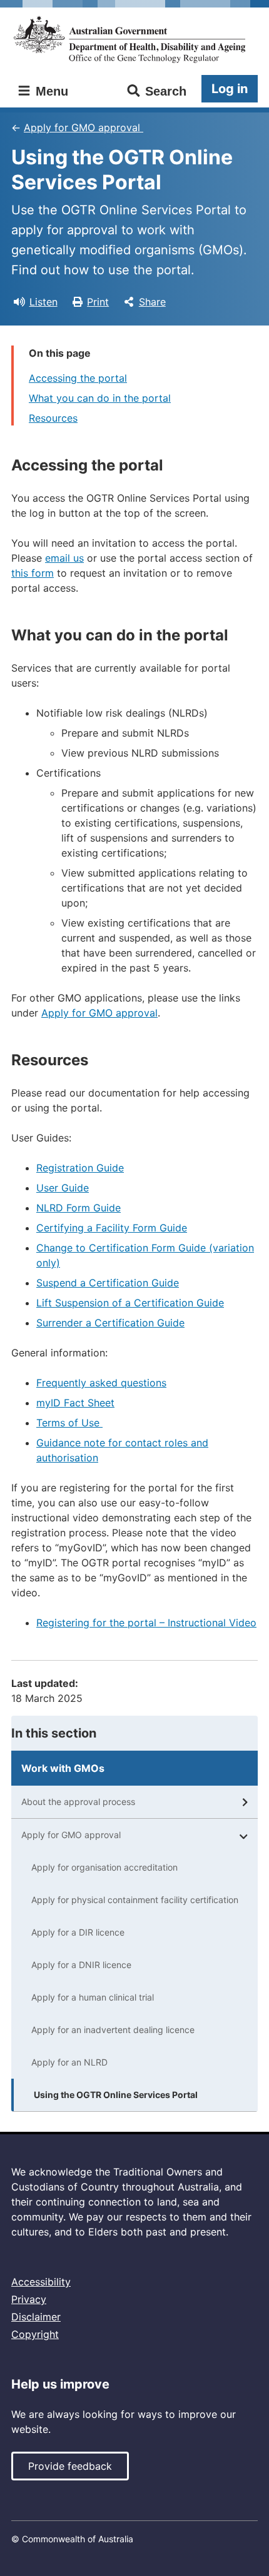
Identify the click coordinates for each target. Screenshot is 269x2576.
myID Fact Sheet (75, 1403)
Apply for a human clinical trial (93, 1997)
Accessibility (41, 2282)
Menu (50, 91)
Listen (43, 302)
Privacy (29, 2299)
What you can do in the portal (100, 398)
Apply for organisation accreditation (104, 1867)
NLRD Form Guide (79, 1208)
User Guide (63, 1188)
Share (152, 302)
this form (33, 573)
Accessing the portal (78, 378)
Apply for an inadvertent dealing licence (113, 2030)
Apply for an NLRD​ (69, 2062)
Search (166, 91)
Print (98, 302)
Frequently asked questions (101, 1383)
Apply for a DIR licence (78, 1932)
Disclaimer (36, 2317)
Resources (53, 418)
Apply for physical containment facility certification (135, 1900)
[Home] (134, 40)
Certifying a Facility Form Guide (112, 1228)
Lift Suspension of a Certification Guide (130, 1303)
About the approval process (78, 1802)
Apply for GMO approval (84, 127)
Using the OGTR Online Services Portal (116, 2095)
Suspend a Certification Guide (108, 1283)
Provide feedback (70, 2466)
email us (64, 558)
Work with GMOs (63, 1768)
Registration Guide (80, 1168)
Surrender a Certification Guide (110, 1323)
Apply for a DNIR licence (81, 1965)
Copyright (35, 2334)
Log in (230, 89)
